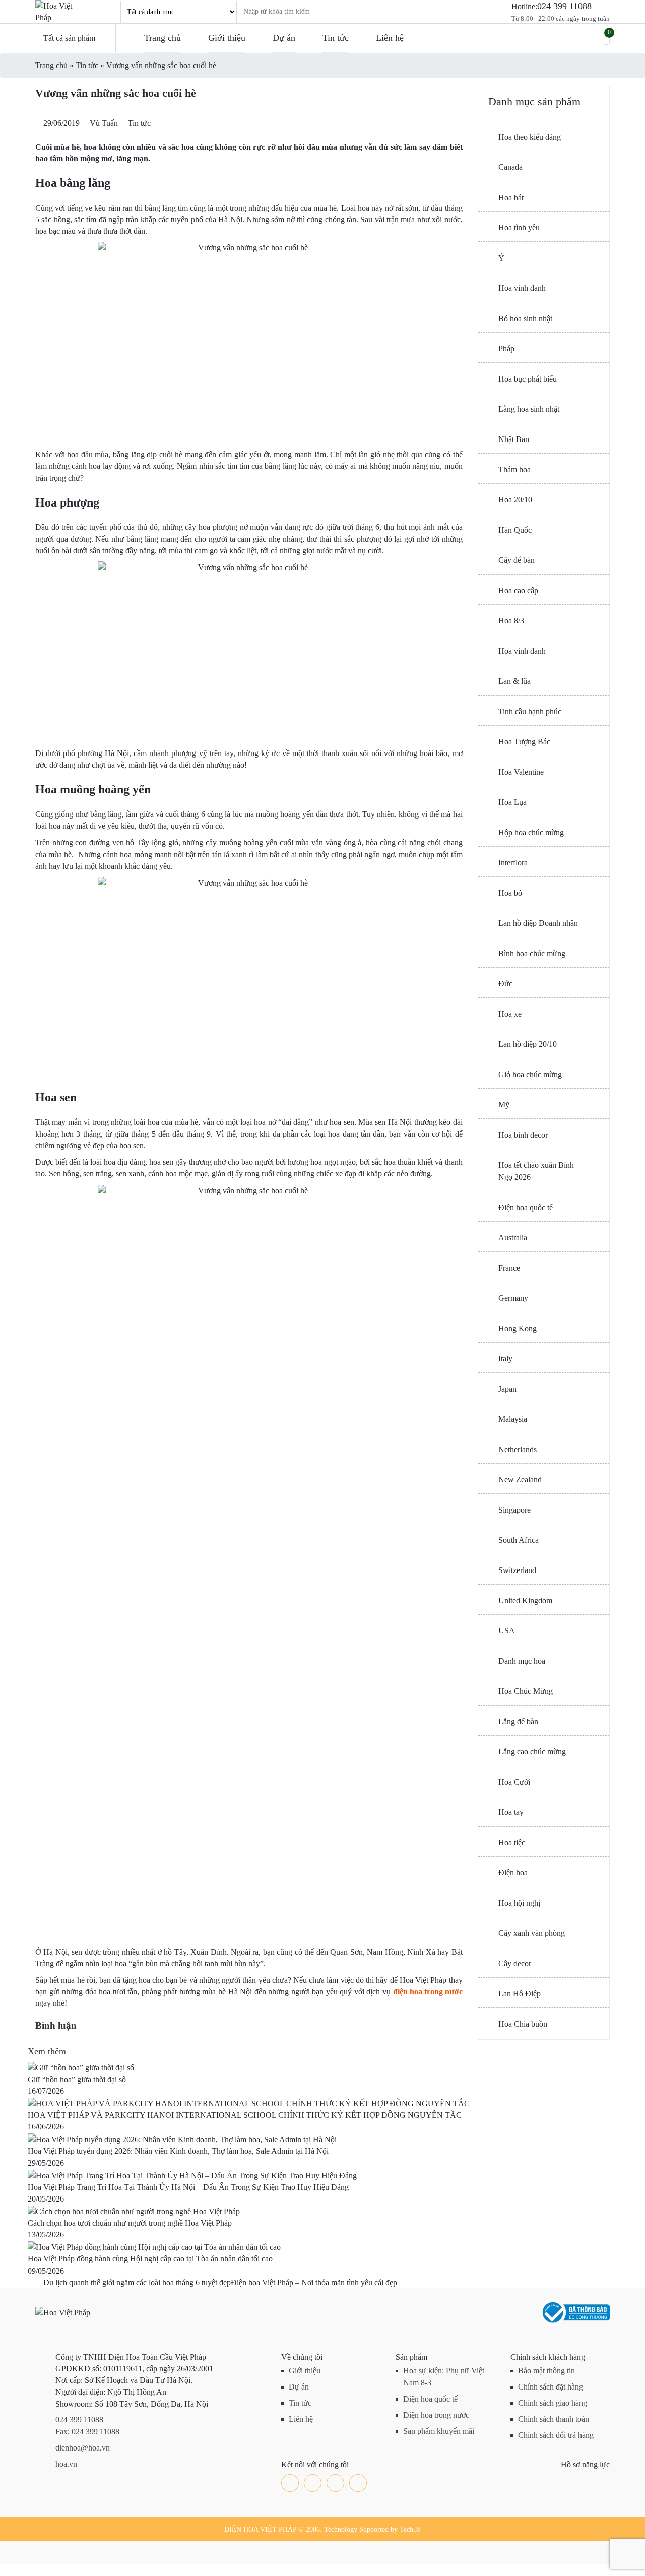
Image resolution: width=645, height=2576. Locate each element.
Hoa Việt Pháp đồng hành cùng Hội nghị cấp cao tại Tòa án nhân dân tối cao (150, 2259)
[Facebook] (290, 2483)
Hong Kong (518, 1328)
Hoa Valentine (521, 772)
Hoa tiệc (512, 1842)
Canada (510, 167)
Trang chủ (163, 38)
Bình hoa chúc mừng (532, 953)
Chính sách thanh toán (554, 2419)
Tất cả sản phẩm (69, 38)
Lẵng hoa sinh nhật (529, 409)
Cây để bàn (517, 560)
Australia (513, 1238)
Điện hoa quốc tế (526, 1207)
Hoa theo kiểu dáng (530, 137)
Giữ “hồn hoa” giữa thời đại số (77, 2079)
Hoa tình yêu (519, 228)
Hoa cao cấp (518, 590)
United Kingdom (525, 1600)
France (509, 1268)
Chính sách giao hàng (553, 2403)
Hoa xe (510, 1014)
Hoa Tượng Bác (524, 742)
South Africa (519, 1540)
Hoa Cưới (514, 1782)
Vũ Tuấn (104, 123)
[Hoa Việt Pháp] (60, 12)
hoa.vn (66, 2464)
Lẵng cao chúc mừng (532, 1752)
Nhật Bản (514, 439)
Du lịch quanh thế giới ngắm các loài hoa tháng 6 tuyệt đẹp (136, 2282)
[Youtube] (335, 2483)
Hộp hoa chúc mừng (531, 832)
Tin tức (336, 38)
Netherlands (518, 1449)
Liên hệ (390, 38)
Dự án (284, 38)
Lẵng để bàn (518, 1721)
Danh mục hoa (522, 1661)
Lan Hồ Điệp (520, 1994)
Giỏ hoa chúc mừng (530, 1074)
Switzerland (517, 1570)
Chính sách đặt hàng (551, 2387)
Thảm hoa (514, 469)
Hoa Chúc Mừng (526, 1691)
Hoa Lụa (512, 802)
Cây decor (515, 1963)
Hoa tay (511, 1812)
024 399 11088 (564, 6)
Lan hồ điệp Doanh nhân (538, 923)
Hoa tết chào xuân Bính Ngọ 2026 (536, 1171)
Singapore (514, 1510)
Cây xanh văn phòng (532, 1933)
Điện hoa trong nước (436, 2415)
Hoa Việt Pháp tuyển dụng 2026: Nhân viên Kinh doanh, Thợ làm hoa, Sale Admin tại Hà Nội (178, 2151)
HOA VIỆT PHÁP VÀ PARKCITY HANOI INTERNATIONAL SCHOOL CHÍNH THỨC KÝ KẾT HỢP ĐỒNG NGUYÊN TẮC (245, 2115)
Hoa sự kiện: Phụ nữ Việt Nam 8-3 (444, 2377)
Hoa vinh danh (522, 288)
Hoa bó (510, 893)
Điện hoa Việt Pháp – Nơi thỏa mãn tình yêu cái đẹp (315, 2282)
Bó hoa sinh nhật (525, 318)
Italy (505, 1359)
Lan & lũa (514, 681)
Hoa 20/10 (515, 500)
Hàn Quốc (515, 530)
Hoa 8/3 (511, 621)
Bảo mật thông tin (546, 2371)
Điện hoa (513, 1873)
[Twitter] (313, 2483)
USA (507, 1631)
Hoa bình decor (523, 1135)
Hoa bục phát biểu (528, 379)
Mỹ (504, 1105)
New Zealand (520, 1480)
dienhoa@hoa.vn (83, 2448)
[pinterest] (358, 2483)
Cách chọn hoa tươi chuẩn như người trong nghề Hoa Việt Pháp (130, 2223)
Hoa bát (511, 197)
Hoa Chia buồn (523, 2024)
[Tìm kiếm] (451, 12)
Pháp (506, 349)
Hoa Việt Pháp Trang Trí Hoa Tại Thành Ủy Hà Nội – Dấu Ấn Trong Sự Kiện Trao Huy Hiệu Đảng (188, 2187)
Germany (513, 1298)
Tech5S (410, 2529)
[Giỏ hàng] (606, 39)
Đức (505, 984)
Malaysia (513, 1419)
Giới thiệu (227, 38)
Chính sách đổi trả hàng (556, 2435)
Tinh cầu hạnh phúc (530, 711)
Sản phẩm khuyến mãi (439, 2431)
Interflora (513, 863)
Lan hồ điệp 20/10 (528, 1044)
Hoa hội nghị (519, 1903)
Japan (507, 1389)
